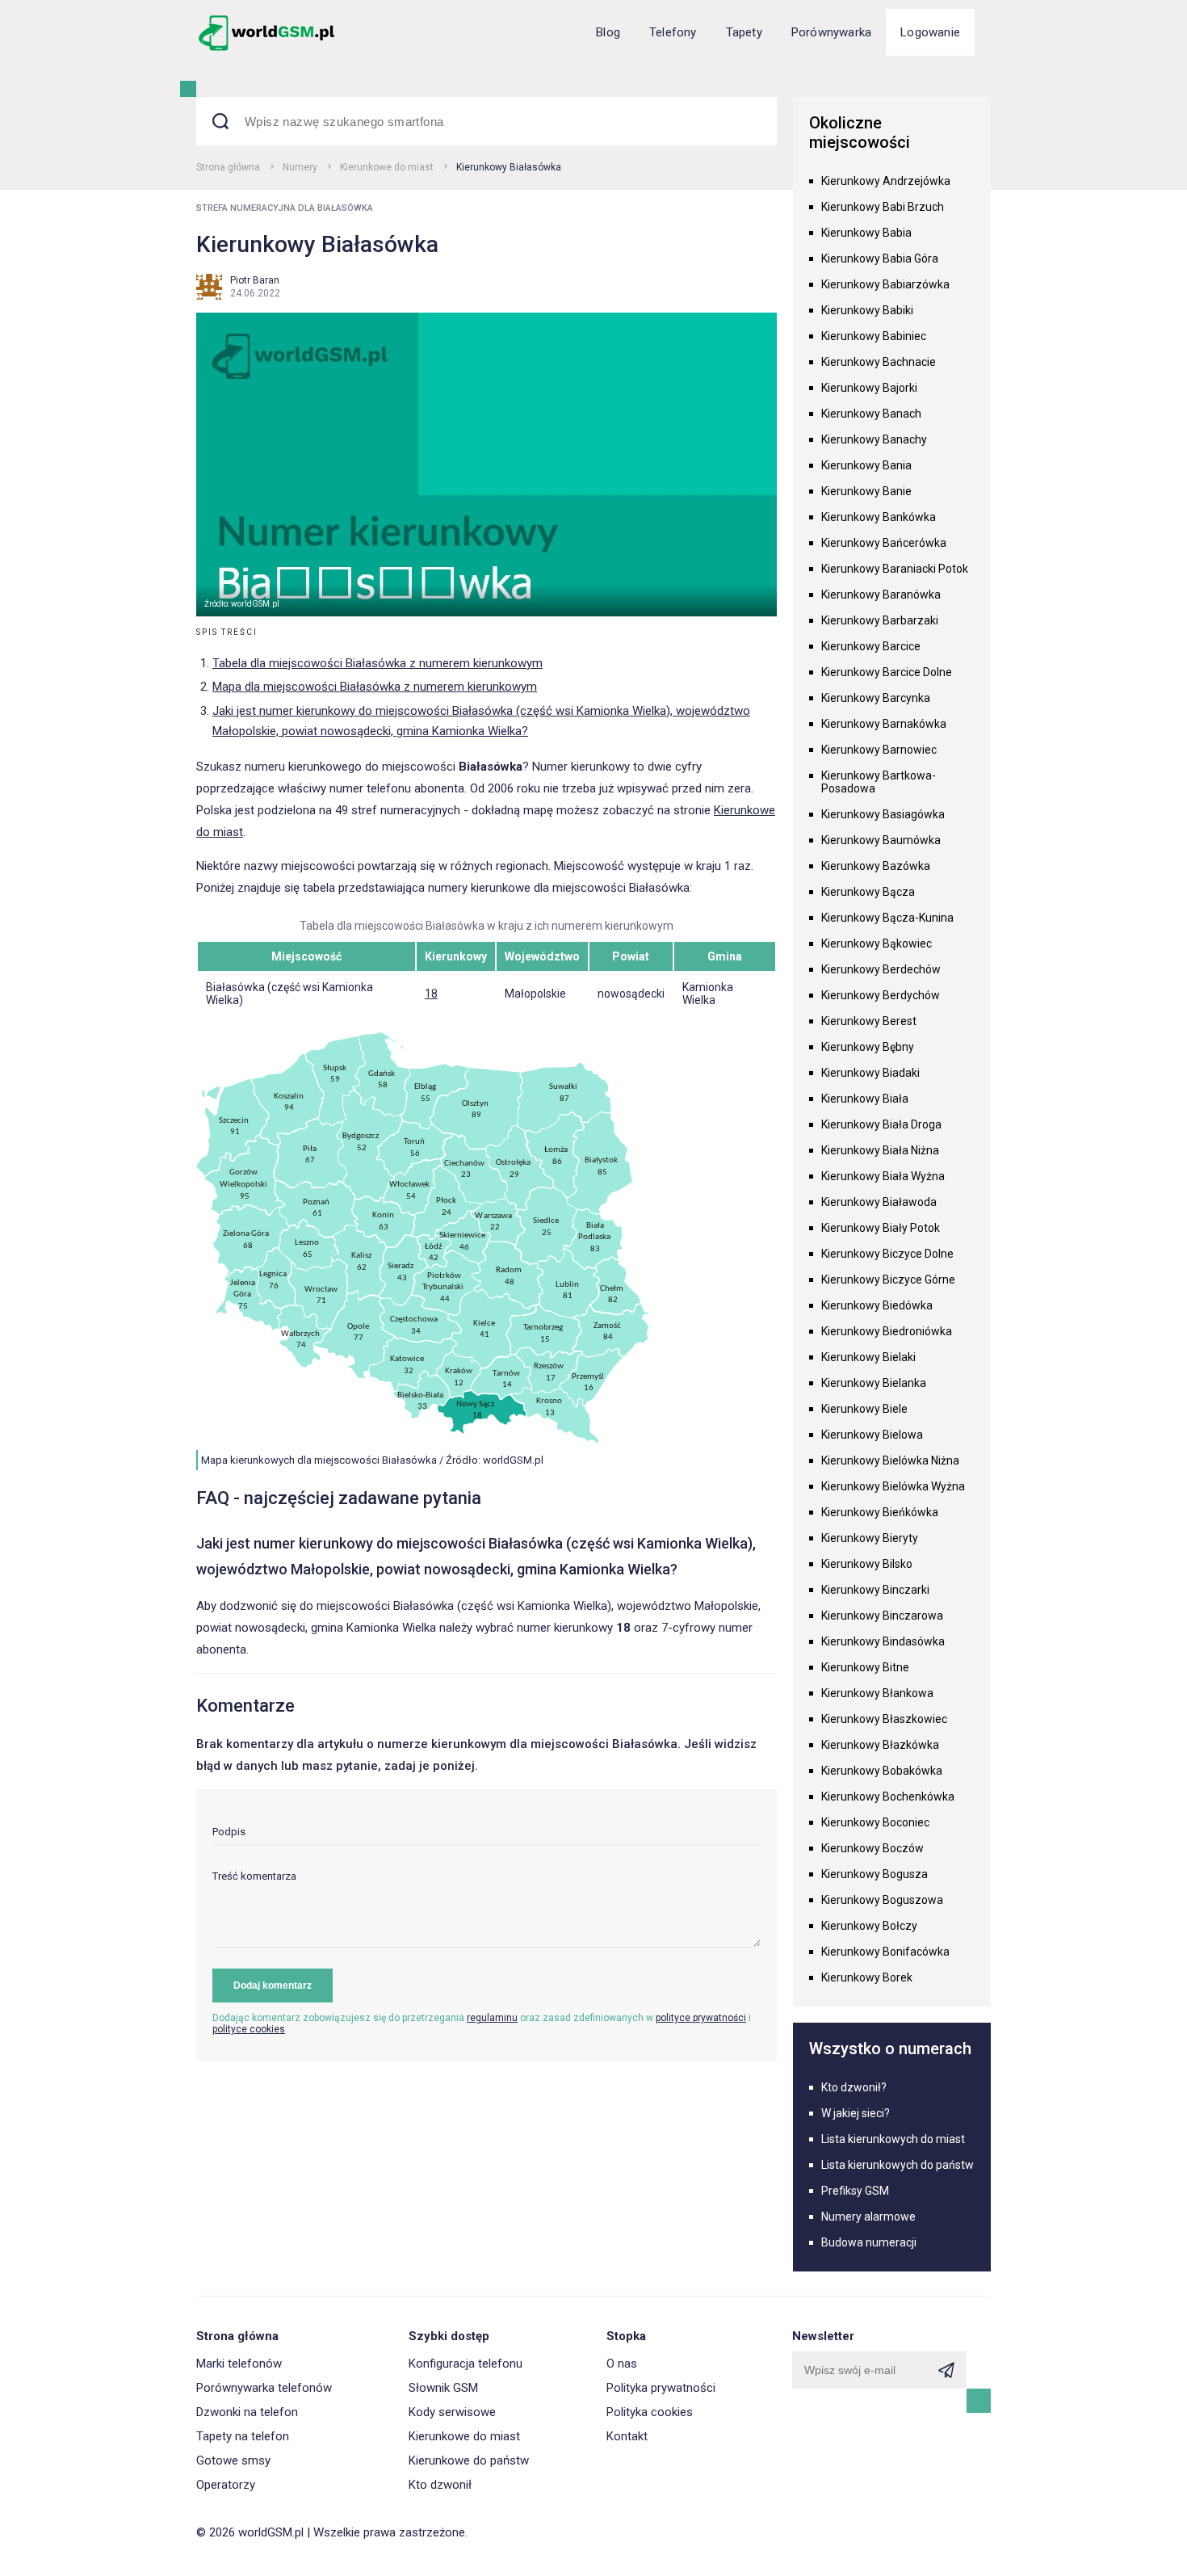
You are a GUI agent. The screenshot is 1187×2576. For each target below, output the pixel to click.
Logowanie (930, 32)
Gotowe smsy (233, 2460)
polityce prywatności (701, 2018)
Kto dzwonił (440, 2485)
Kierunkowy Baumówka (881, 840)
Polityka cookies (650, 2412)
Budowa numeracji (869, 2242)
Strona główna (228, 167)
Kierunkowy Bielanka (874, 1383)
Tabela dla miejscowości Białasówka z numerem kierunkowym (377, 663)
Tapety (744, 32)
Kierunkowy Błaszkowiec (884, 1719)
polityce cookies (249, 2029)
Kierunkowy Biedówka (877, 1305)
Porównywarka (831, 32)
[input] (487, 1836)
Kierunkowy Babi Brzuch (883, 207)
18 (431, 994)
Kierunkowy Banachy (874, 439)
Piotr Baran (255, 280)
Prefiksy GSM (855, 2191)
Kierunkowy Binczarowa (882, 1616)
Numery (300, 167)
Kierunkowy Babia (866, 233)
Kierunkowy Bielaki (868, 1357)
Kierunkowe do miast (387, 167)
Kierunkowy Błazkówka (880, 1745)
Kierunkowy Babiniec (874, 336)
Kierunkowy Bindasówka (883, 1641)
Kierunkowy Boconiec (875, 1822)
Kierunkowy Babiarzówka (885, 284)
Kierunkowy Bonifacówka (885, 1952)
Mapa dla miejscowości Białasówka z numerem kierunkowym (375, 687)
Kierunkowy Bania (866, 465)
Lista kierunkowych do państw (898, 2165)
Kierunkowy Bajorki (869, 388)
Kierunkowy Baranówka (881, 595)
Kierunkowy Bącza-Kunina (887, 918)
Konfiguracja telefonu (466, 2364)
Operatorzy (226, 2485)
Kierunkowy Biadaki (870, 1073)
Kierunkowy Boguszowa (882, 1900)
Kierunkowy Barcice (871, 646)
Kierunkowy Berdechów (881, 969)
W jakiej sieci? (856, 2113)
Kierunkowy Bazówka (876, 866)
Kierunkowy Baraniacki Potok (895, 569)
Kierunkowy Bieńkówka (880, 1512)
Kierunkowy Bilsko (867, 1564)
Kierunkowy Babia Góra (880, 258)
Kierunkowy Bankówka (879, 517)
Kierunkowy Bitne (865, 1667)
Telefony (673, 32)
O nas (622, 2364)
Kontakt (627, 2436)
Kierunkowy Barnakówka (884, 724)
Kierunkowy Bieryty (870, 1538)
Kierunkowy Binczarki (875, 1590)
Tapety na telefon (243, 2436)
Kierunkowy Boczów (872, 1848)
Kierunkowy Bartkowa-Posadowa (879, 782)
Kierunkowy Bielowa (872, 1435)
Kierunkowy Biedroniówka (887, 1331)
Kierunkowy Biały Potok (881, 1228)
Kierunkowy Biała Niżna (880, 1150)
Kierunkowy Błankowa (877, 1693)
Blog (608, 32)
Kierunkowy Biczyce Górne (888, 1280)
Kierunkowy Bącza (868, 892)
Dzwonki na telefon (247, 2412)
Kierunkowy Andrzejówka (886, 181)
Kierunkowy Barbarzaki (880, 620)
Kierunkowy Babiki (867, 310)
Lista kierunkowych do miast (893, 2139)
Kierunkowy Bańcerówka (884, 543)
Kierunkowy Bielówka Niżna (890, 1460)
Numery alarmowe (868, 2217)
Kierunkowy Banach (871, 414)
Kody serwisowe (452, 2412)
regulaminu (492, 2018)
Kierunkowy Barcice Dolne (887, 672)
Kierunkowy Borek (867, 1977)
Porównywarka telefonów (264, 2388)
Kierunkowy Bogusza (875, 1874)
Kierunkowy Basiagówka (883, 814)
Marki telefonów (239, 2364)
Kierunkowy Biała (865, 1099)
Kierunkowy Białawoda (879, 1202)
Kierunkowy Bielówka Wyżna (893, 1486)
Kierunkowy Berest (869, 1021)
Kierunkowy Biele (864, 1409)
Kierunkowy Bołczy (869, 1926)
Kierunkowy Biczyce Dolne (887, 1254)
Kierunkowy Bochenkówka (888, 1796)
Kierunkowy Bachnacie (879, 362)
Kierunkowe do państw (469, 2460)
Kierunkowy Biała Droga (881, 1124)
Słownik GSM (443, 2388)
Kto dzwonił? (854, 2087)
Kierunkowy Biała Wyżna (883, 1176)
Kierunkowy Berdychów (881, 995)
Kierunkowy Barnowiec (879, 750)
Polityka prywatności (661, 2388)
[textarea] (487, 1909)
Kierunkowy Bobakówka (882, 1771)
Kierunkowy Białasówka (509, 167)
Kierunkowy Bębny (868, 1047)
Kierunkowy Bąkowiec (877, 943)
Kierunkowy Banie (866, 491)
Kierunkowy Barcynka (876, 698)
